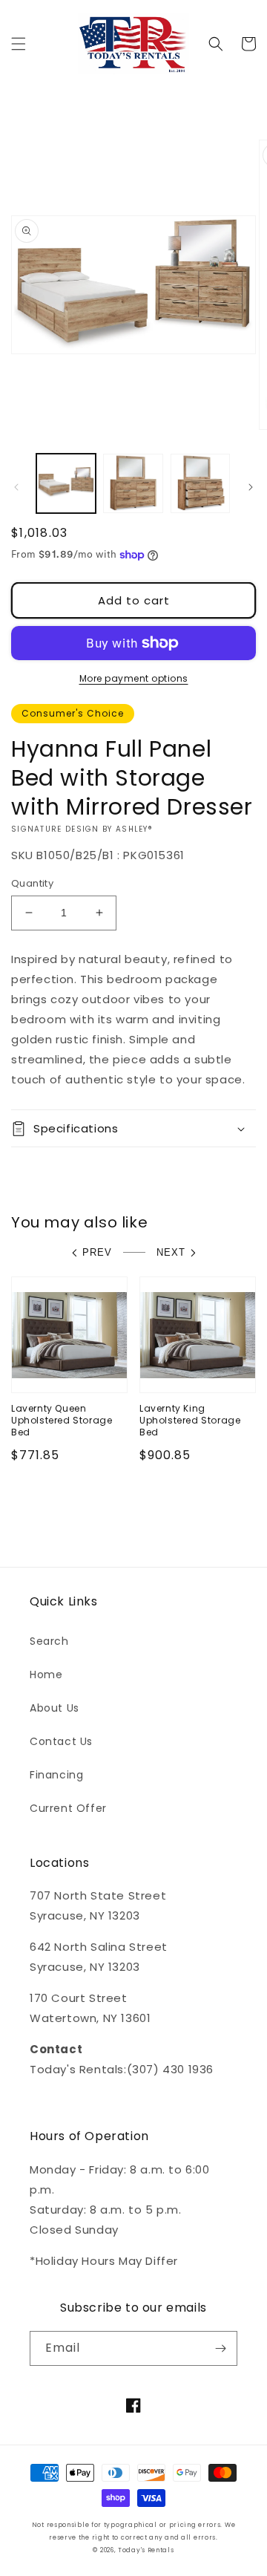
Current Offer (68, 1808)
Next (171, 1252)
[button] (19, 44)
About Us (55, 1708)
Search (49, 1641)
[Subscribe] (220, 2348)
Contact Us (61, 1741)
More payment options (134, 678)
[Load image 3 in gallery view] (200, 483)
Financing (56, 1775)
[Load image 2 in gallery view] (133, 483)
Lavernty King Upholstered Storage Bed (190, 1420)
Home (46, 1675)
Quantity (32, 883)
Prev (97, 1252)
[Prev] (16, 487)
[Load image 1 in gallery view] (66, 483)
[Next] (251, 487)
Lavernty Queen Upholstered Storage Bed (62, 1420)
